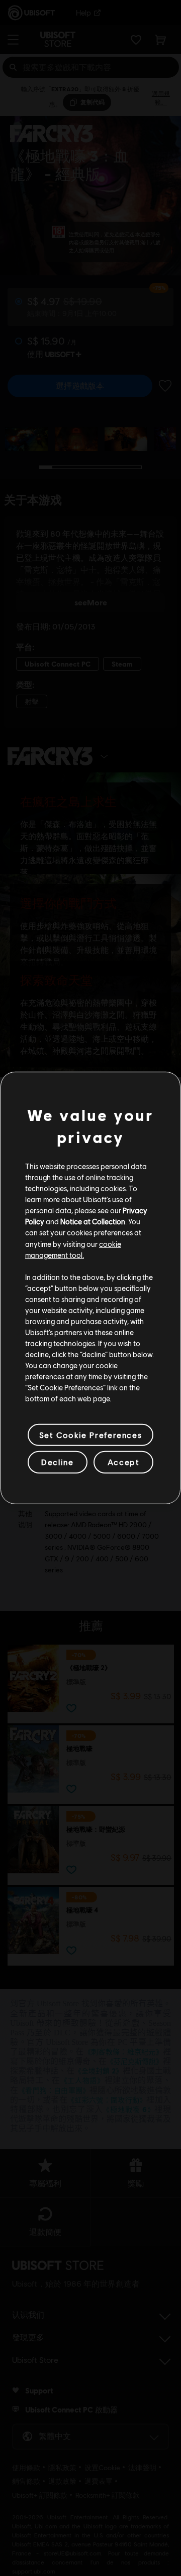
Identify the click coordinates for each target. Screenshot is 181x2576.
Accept (124, 1462)
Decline (57, 1462)
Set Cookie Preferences (90, 1435)
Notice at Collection (93, 1221)
